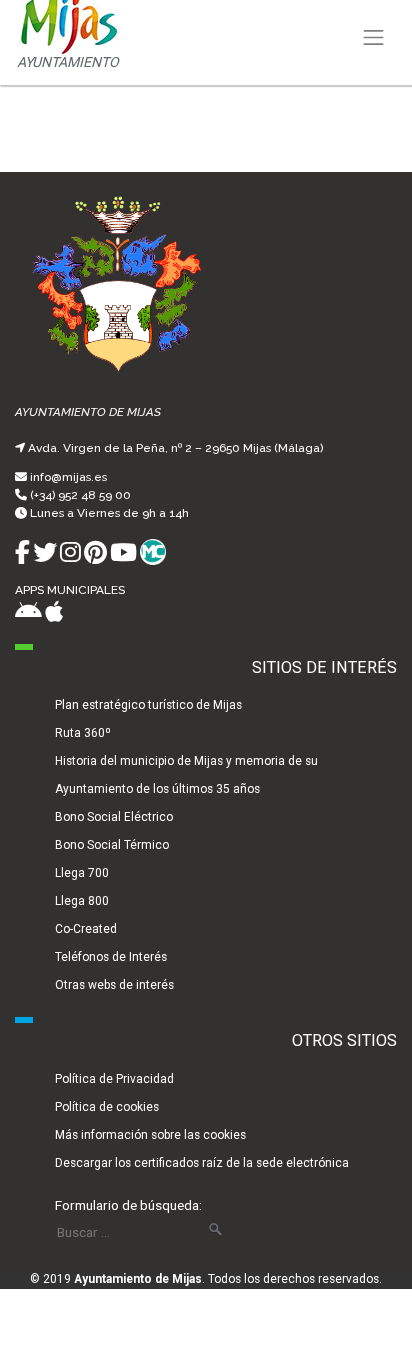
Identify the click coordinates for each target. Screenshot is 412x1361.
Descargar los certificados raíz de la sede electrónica (202, 1163)
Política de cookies (107, 1107)
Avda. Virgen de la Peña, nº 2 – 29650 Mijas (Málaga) (175, 448)
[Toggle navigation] (374, 38)
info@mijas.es (68, 477)
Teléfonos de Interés (111, 957)
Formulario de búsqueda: (128, 1205)
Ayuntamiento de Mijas (138, 1279)
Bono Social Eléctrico (114, 817)
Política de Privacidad (114, 1079)
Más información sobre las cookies (150, 1135)
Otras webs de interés (114, 985)
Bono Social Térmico (112, 845)
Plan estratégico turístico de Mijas (148, 705)
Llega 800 (82, 901)
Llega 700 (82, 873)
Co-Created (86, 929)
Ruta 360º (83, 733)
